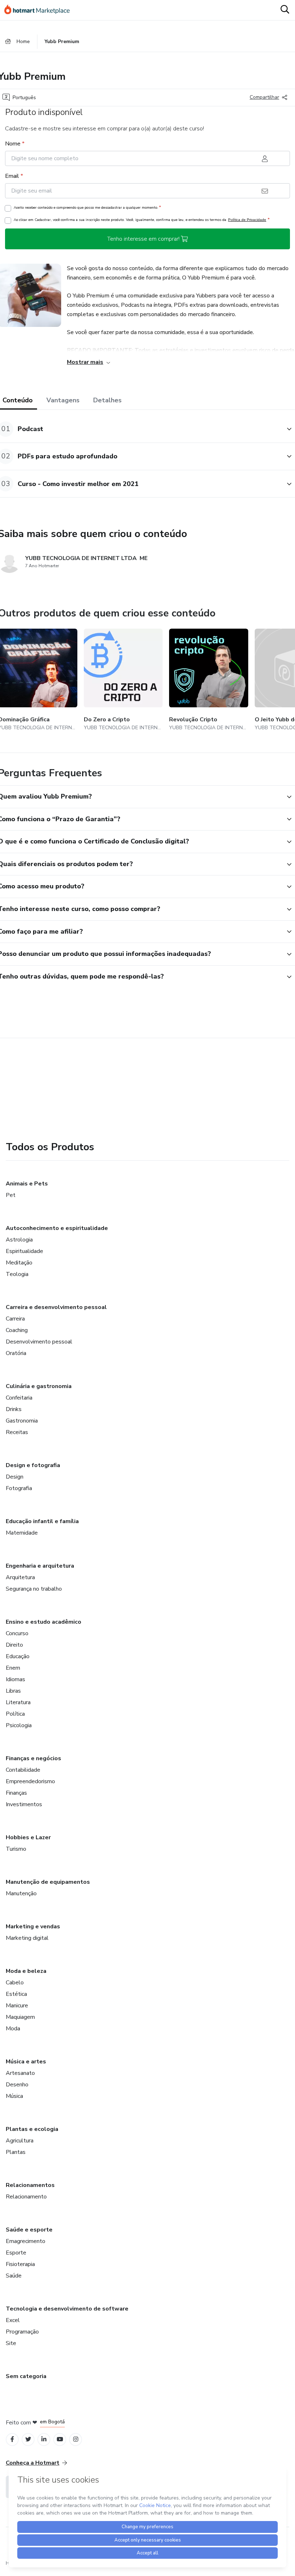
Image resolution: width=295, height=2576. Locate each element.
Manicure (17, 2006)
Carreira (15, 1319)
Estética (16, 1994)
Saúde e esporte (29, 2230)
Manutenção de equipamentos (48, 1882)
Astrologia (19, 1240)
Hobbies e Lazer (28, 1837)
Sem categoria (26, 2376)
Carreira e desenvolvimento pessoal (56, 1307)
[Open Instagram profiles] (76, 2439)
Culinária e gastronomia (39, 1386)
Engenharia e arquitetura (40, 1566)
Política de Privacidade (247, 220)
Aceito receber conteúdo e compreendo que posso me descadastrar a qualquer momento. (87, 207)
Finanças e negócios (33, 1758)
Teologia (17, 1274)
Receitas (17, 1432)
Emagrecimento (26, 2241)
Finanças (16, 1793)
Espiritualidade (24, 1251)
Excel (13, 2320)
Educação (18, 1656)
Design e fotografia (33, 1465)
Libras (13, 1691)
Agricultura (20, 2141)
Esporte (16, 2253)
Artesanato (20, 2073)
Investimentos (24, 1804)
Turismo (16, 1849)
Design (15, 1477)
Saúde (14, 2276)
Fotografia (19, 1488)
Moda (13, 2029)
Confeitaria (19, 1398)
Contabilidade (23, 1770)
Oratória (16, 1353)
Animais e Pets (27, 1184)
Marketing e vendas (33, 1927)
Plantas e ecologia (32, 2129)
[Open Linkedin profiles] (44, 2439)
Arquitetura (20, 1577)
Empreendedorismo (30, 1781)
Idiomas (15, 1679)
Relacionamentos (30, 2185)
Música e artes (26, 2062)
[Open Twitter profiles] (28, 2439)
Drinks (14, 1409)
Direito (14, 1645)
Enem (13, 1668)
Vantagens (63, 400)
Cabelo (15, 1983)
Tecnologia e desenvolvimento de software (67, 2309)
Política (15, 1714)
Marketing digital (27, 1938)
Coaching (17, 1330)
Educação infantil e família (42, 1521)
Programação (22, 2332)
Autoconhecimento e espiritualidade (57, 1228)
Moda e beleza (26, 1971)
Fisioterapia (20, 2264)
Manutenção (21, 1893)
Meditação (19, 1263)
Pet (11, 1195)
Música (14, 2096)
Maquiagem (20, 2017)
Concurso (17, 1633)
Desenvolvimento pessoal (39, 1342)
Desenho (17, 2085)
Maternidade (22, 1533)
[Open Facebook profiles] (12, 2439)
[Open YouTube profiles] (60, 2439)
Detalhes (107, 400)
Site (11, 2343)
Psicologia (19, 1725)
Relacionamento (26, 2197)
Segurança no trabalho (34, 1589)
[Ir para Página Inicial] (40, 10)
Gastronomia (22, 1421)
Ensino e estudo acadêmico (44, 1622)
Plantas (16, 2152)
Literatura (18, 1702)
